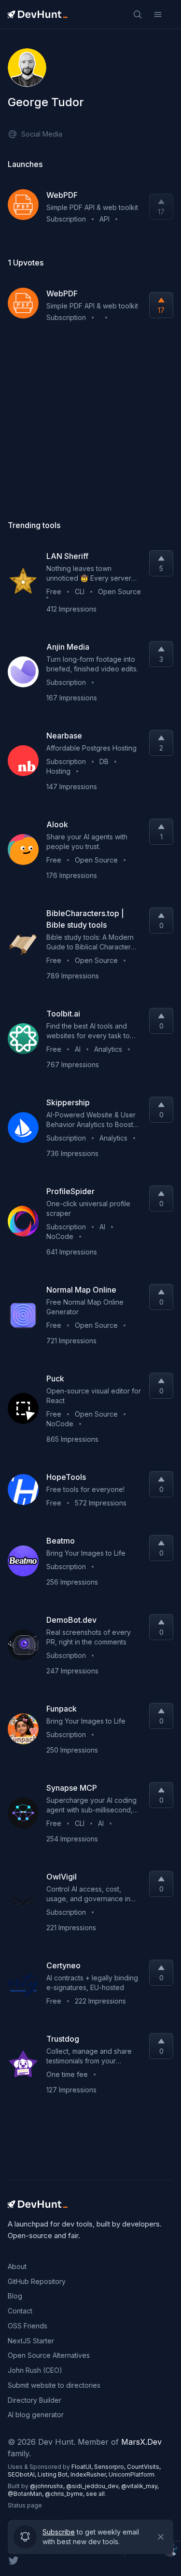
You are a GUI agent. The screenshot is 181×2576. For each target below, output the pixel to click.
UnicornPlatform (132, 2474)
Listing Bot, (54, 2474)
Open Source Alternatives (49, 2355)
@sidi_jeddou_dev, (94, 2486)
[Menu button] (158, 14)
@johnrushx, (48, 2486)
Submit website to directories (54, 2385)
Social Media (42, 134)
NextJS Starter (31, 2341)
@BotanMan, (26, 2494)
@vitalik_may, (140, 2486)
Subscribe (59, 2531)
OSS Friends (28, 2326)
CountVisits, (144, 2467)
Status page (25, 2505)
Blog (15, 2296)
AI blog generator (36, 2415)
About (17, 2266)
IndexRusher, (90, 2474)
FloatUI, (83, 2467)
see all (95, 2494)
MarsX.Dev (141, 2442)
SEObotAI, (23, 2474)
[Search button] (138, 14)
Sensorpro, (111, 2467)
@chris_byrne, (65, 2494)
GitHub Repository (37, 2281)
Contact (20, 2311)
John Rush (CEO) (35, 2370)
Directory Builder (35, 2400)
